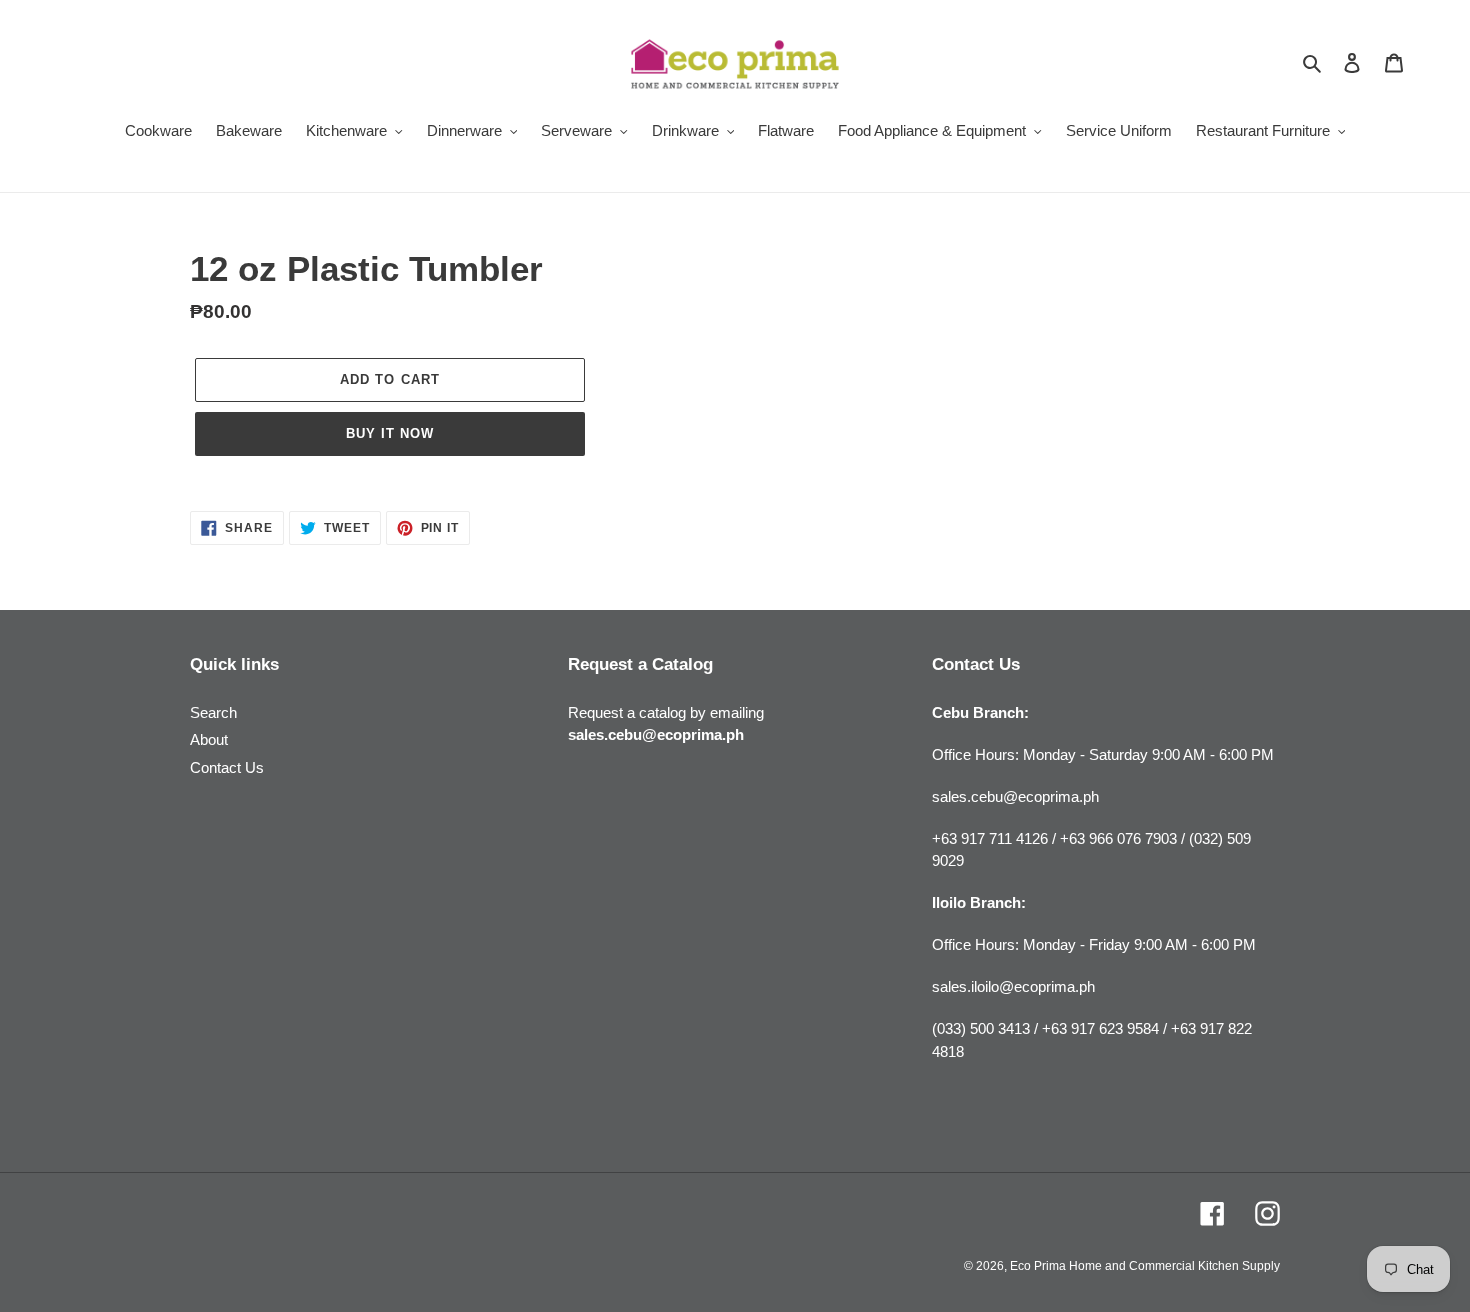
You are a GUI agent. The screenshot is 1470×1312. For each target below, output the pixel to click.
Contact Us (227, 767)
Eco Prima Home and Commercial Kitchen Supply (1145, 1266)
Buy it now (390, 433)
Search (213, 712)
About (209, 739)
